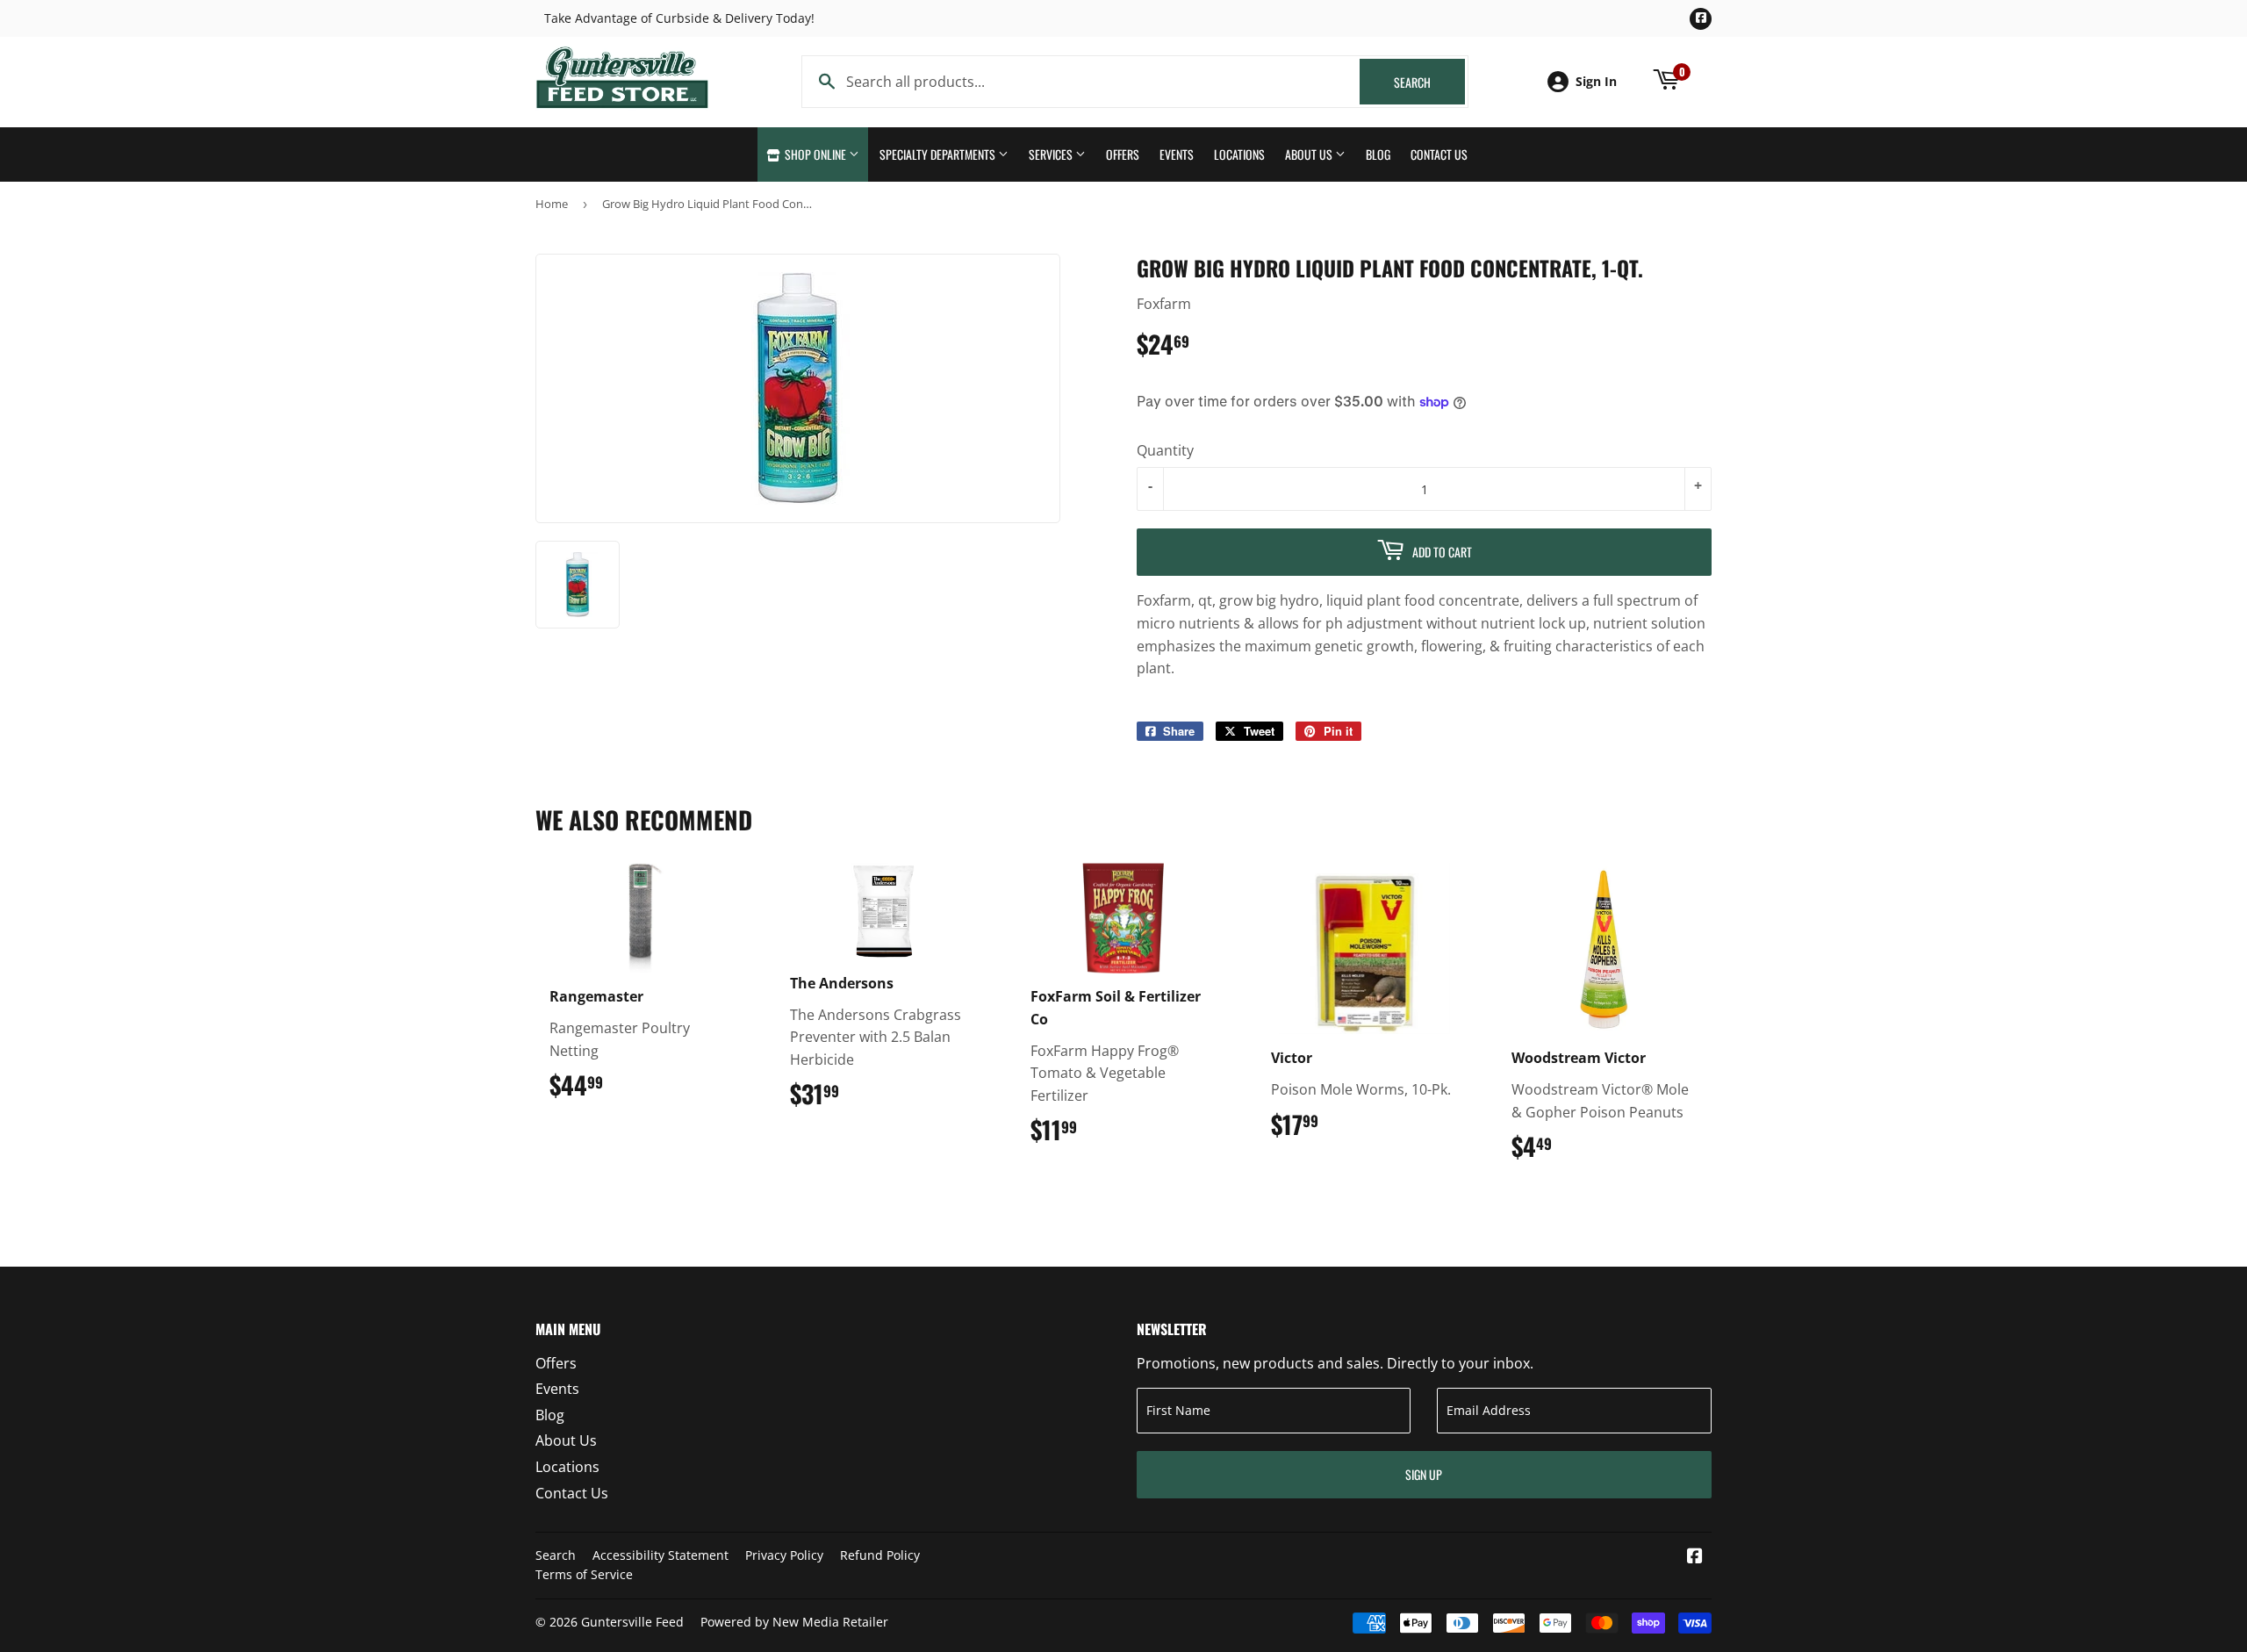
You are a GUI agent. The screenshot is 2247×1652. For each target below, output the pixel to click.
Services (1052, 154)
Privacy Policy (784, 1555)
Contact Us (1439, 154)
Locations (1239, 154)
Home (552, 204)
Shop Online (815, 154)
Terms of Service (584, 1574)
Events (1177, 154)
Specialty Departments (939, 154)
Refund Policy (880, 1555)
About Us (1310, 154)
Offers (1123, 154)
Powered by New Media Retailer (794, 1622)
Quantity (1165, 450)
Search (1429, 82)
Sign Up (1424, 1474)
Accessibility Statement (660, 1555)
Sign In (1596, 81)
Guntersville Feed (632, 1622)
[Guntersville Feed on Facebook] (1695, 1557)
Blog (1378, 154)
